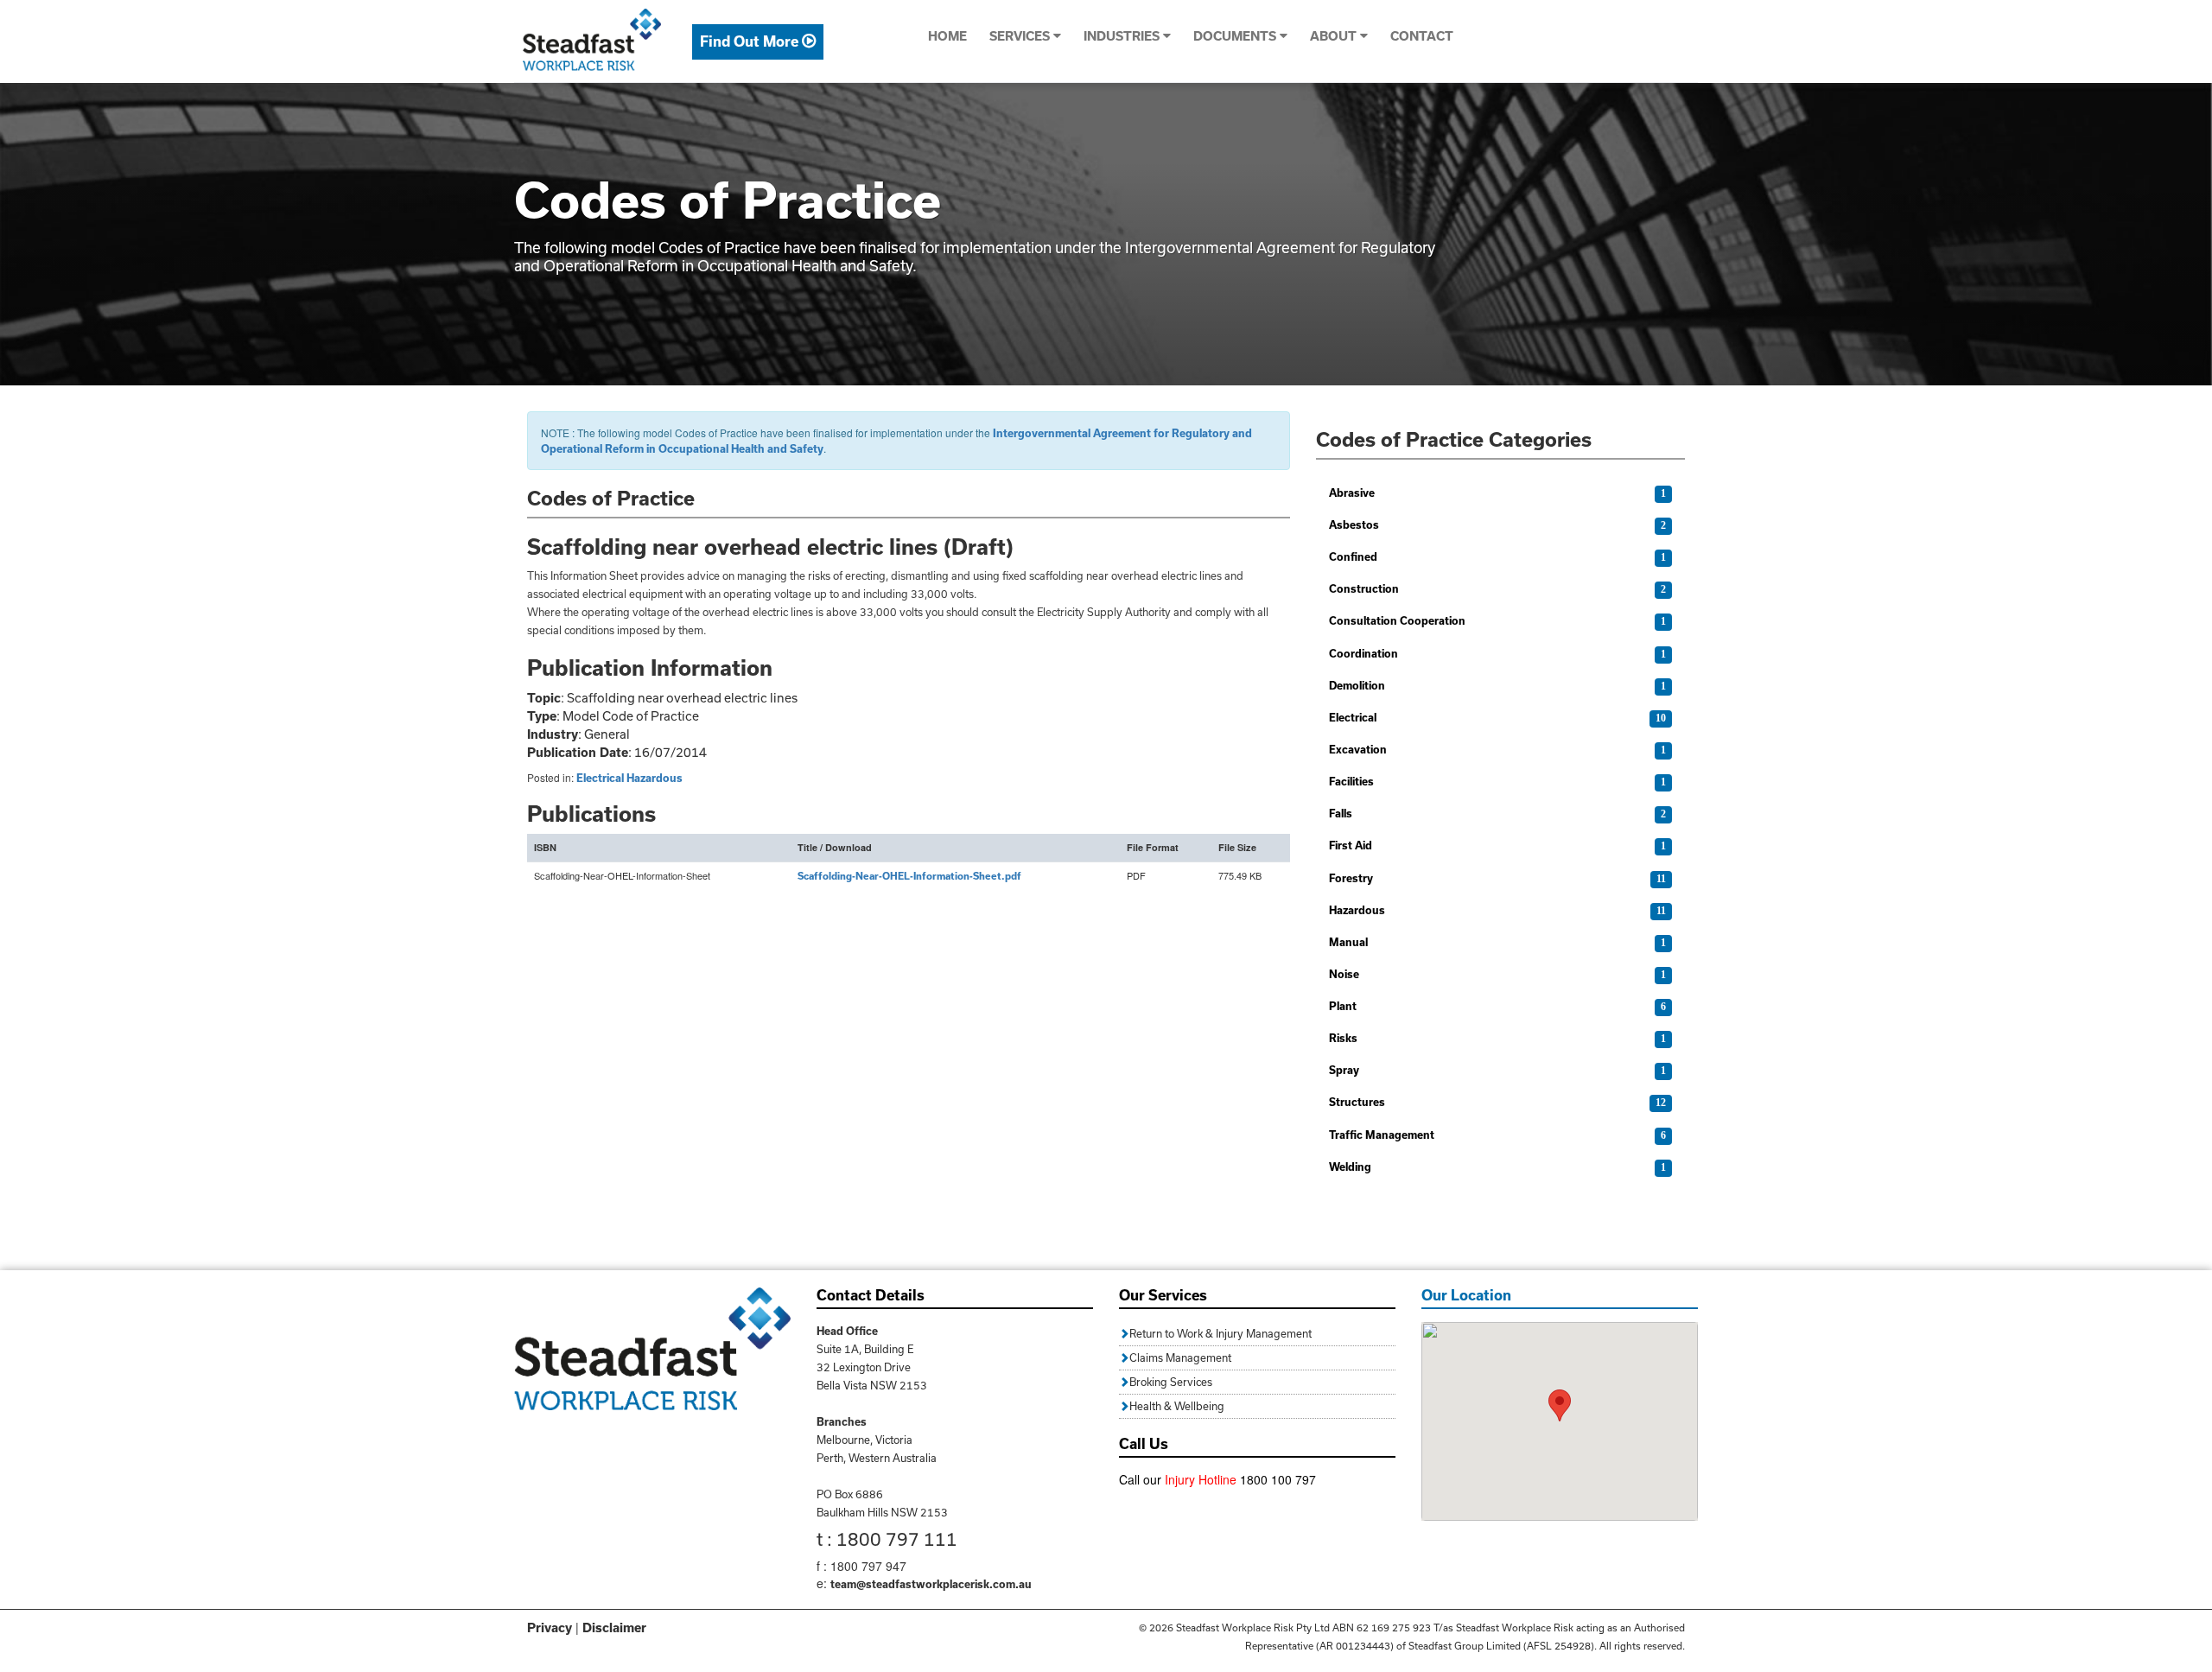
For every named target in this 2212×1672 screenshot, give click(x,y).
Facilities (1351, 781)
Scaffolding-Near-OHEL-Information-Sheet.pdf (909, 876)
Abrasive (1352, 493)
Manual (1348, 942)
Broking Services (1171, 1382)
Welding (1350, 1167)
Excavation (1358, 749)
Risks (1343, 1038)
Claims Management (1180, 1357)
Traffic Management (1382, 1135)
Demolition (1357, 685)
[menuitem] (758, 42)
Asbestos (1354, 524)
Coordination (1363, 653)
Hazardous (655, 778)
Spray (1344, 1070)
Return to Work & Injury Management (1220, 1333)
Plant (1343, 1006)
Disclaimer (614, 1627)
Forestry (1351, 878)
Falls (1341, 813)
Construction (1364, 588)
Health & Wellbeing (1177, 1406)
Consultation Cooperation (1397, 620)
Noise (1344, 974)
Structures (1357, 1102)
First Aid (1351, 845)
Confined (1353, 556)
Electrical (600, 778)
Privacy (550, 1627)
